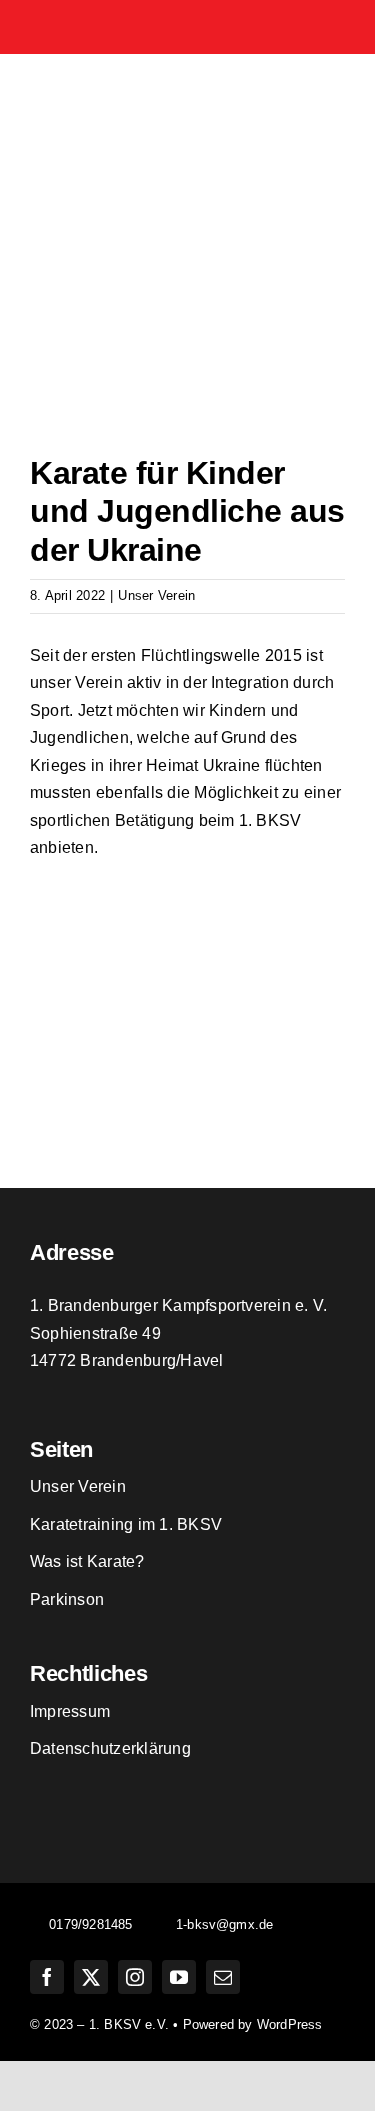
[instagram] (135, 1977)
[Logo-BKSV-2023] (188, 81)
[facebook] (47, 1977)
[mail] (223, 1977)
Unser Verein (156, 595)
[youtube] (179, 1977)
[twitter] (91, 1977)
